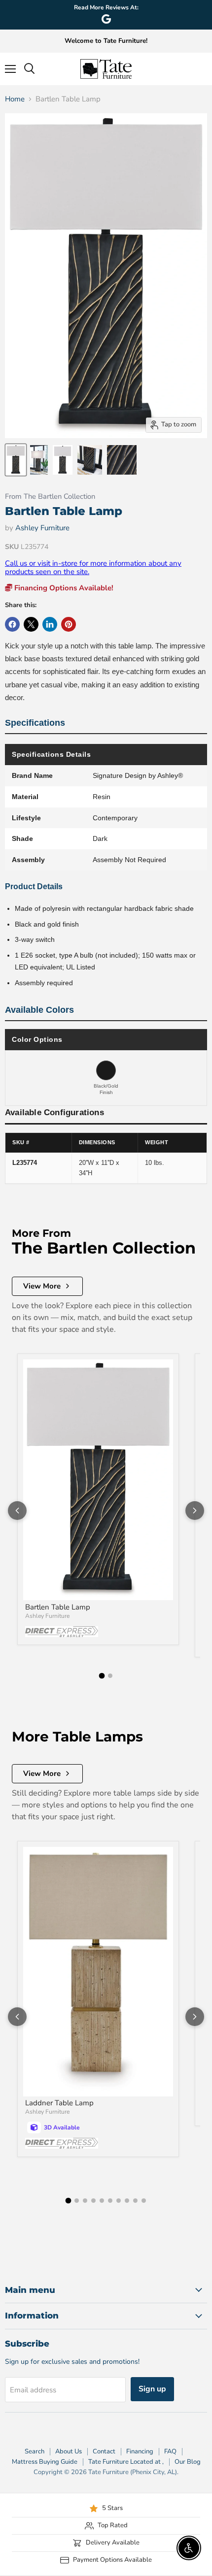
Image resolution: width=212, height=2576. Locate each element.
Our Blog (188, 2462)
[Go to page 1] (102, 1676)
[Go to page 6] (110, 2201)
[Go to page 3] (85, 2201)
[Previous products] (17, 1511)
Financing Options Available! (63, 588)
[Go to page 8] (127, 2201)
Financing (140, 2451)
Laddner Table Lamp (59, 2103)
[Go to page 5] (102, 2201)
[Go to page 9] (135, 2201)
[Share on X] (31, 624)
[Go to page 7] (119, 2201)
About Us (69, 2451)
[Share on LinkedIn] (50, 624)
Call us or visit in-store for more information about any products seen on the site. (93, 567)
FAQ (170, 2451)
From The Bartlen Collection (50, 497)
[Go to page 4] (93, 2201)
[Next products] (195, 1511)
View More (42, 1286)
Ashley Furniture (42, 528)
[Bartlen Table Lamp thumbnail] (16, 460)
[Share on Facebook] (12, 624)
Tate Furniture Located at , (126, 2462)
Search (35, 2451)
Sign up (152, 2389)
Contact (104, 2451)
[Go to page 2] (110, 1676)
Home (15, 99)
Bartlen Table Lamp (58, 1607)
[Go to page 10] (144, 2201)
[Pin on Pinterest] (69, 624)
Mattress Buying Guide (45, 2462)
